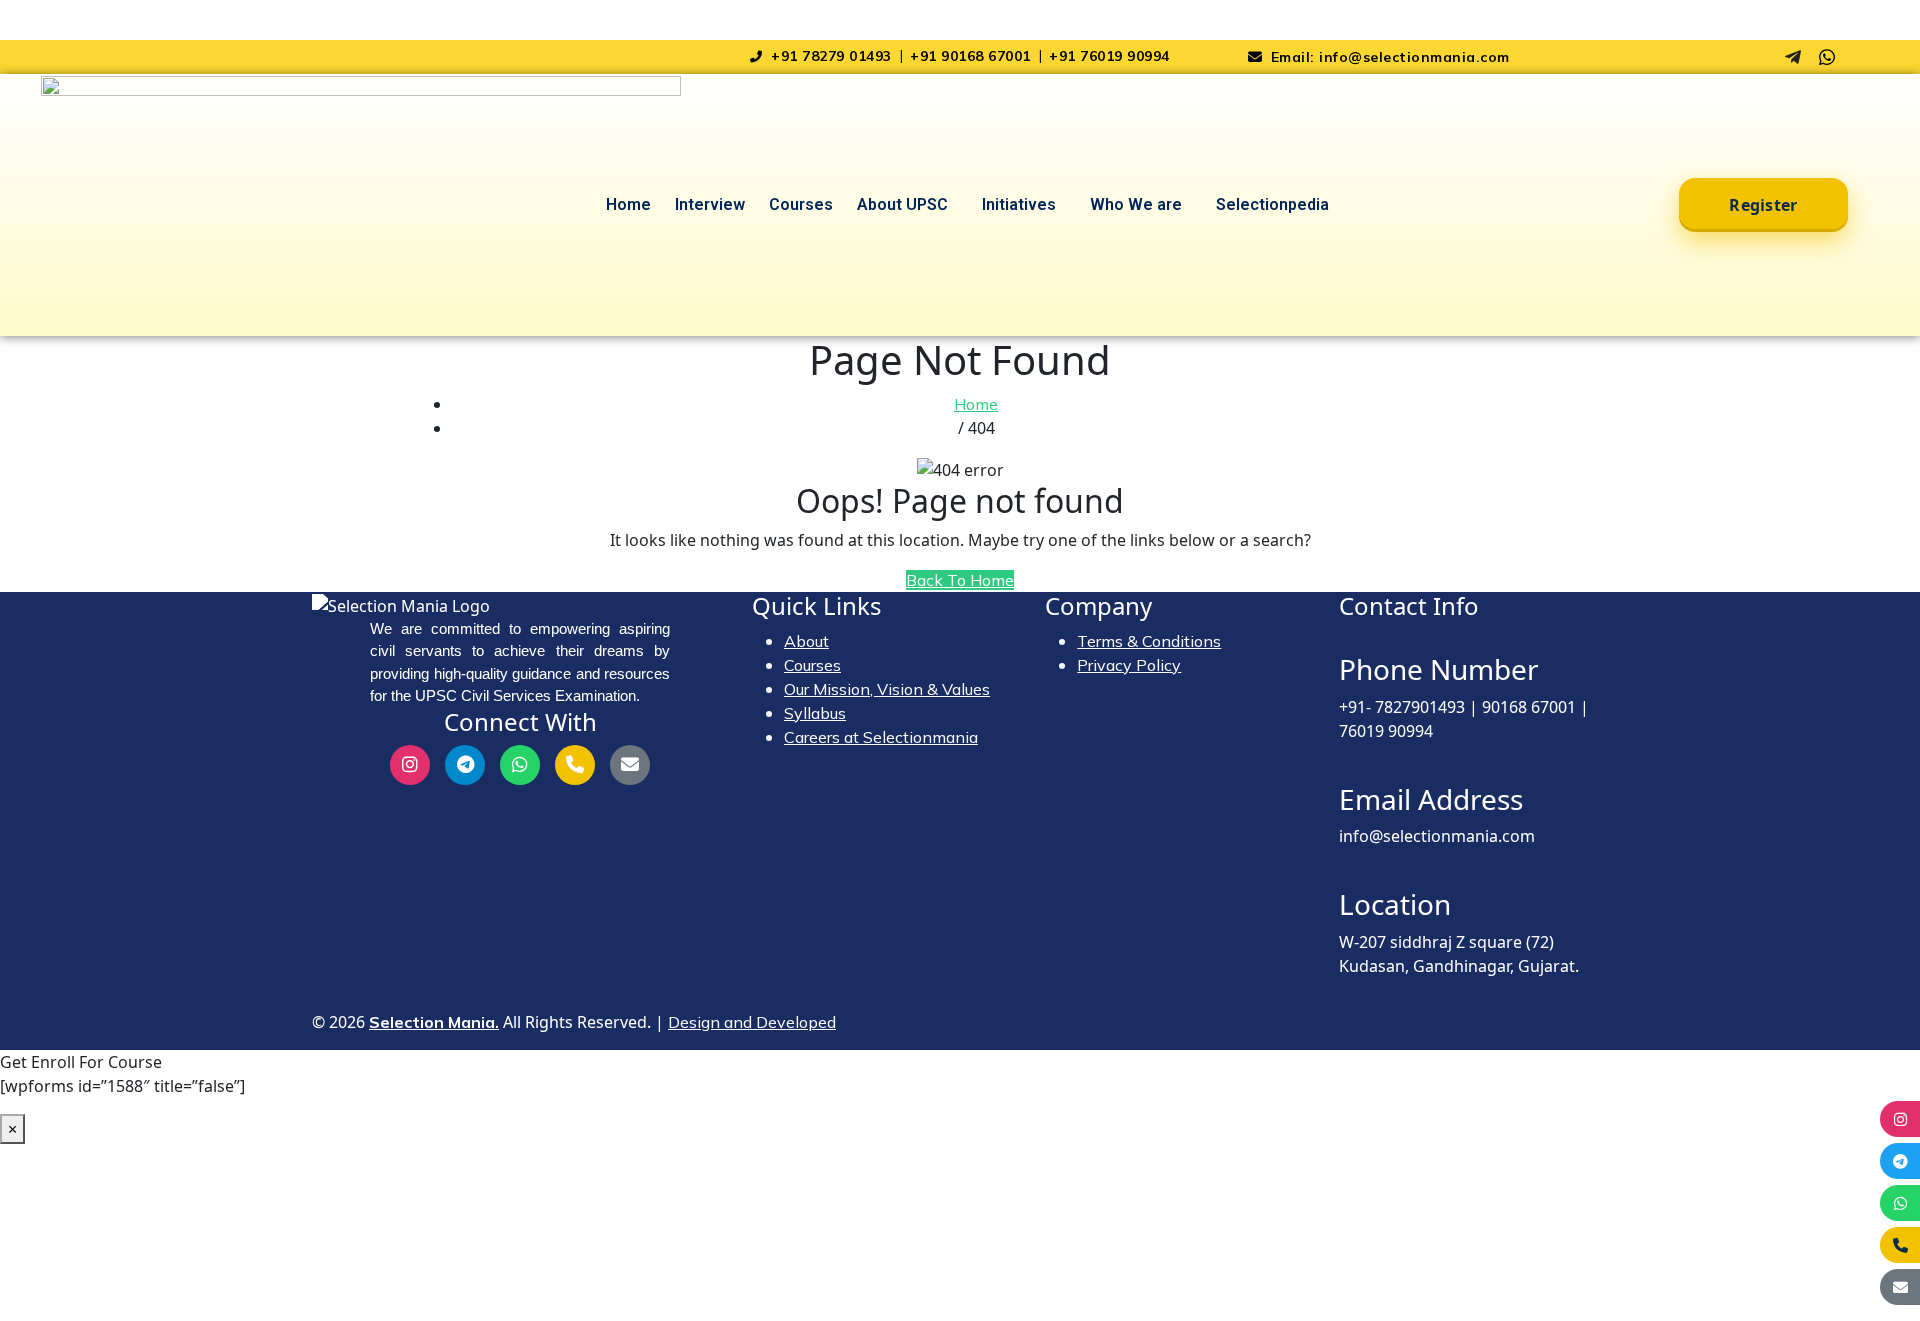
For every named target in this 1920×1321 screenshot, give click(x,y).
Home (628, 204)
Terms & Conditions (1149, 641)
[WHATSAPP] (1900, 1203)
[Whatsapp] (1827, 57)
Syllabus (815, 713)
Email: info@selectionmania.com (1388, 57)
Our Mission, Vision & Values (887, 689)
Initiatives (1019, 204)
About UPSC (902, 204)
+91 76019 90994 (1109, 56)
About (806, 641)
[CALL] (1900, 1245)
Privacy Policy (1129, 665)
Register (1763, 205)
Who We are (1136, 204)
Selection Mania (59, 12)
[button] (907, 205)
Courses (801, 204)
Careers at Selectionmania (881, 737)
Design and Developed (752, 1022)
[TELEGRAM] (1900, 1161)
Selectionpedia (1272, 204)
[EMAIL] (1900, 1287)
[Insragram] (1759, 57)
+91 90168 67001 (972, 56)
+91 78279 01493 (831, 56)
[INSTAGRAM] (1900, 1119)
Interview (710, 204)
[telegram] (1793, 57)
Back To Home (960, 580)
